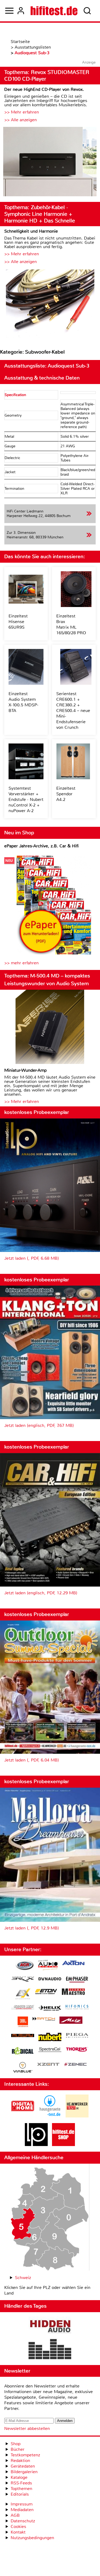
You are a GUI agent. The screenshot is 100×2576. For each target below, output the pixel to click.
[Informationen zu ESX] (23, 1994)
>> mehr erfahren (21, 963)
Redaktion (20, 2460)
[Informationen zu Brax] (23, 1980)
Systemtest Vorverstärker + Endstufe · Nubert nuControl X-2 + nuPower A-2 (26, 799)
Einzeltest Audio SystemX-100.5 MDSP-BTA (23, 702)
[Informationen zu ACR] (25, 1966)
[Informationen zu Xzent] (48, 2065)
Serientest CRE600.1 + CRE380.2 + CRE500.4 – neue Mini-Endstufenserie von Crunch (73, 710)
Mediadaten (22, 2510)
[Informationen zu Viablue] (23, 2068)
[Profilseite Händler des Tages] (50, 2339)
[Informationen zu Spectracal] (50, 2050)
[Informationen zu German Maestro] (73, 1992)
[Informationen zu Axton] (73, 1964)
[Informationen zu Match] (44, 2019)
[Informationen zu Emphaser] (77, 1980)
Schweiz (23, 2278)
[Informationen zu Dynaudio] (50, 1979)
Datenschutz (23, 2521)
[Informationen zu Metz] (71, 2021)
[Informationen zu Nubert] (50, 2038)
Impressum (22, 2504)
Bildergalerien (24, 2472)
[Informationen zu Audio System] (48, 1966)
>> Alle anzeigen (21, 120)
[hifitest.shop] (63, 2145)
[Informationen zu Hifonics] (77, 2008)
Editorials (20, 2494)
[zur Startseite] (54, 11)
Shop (16, 2444)
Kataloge (19, 2477)
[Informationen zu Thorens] (77, 2050)
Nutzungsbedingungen (32, 2538)
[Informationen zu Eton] (46, 1992)
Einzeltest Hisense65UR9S (18, 622)
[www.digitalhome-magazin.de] (23, 2116)
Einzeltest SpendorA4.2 (66, 794)
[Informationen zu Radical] (23, 2052)
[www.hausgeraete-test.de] (50, 2116)
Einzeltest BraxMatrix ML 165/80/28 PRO (71, 624)
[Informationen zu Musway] (23, 2036)
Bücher (18, 2449)
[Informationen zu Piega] (77, 2036)
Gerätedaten (23, 2466)
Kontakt (18, 2532)
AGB (15, 2515)
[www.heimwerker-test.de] (77, 2116)
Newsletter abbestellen (27, 2428)
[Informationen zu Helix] (50, 2009)
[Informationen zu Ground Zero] (23, 2008)
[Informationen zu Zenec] (75, 2065)
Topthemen (21, 2489)
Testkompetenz (25, 2455)
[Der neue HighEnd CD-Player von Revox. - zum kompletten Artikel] (50, 162)
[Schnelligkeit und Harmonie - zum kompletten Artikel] (50, 304)
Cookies (18, 2526)
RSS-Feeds (21, 2483)
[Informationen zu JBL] (23, 2023)
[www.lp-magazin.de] (36, 2145)
